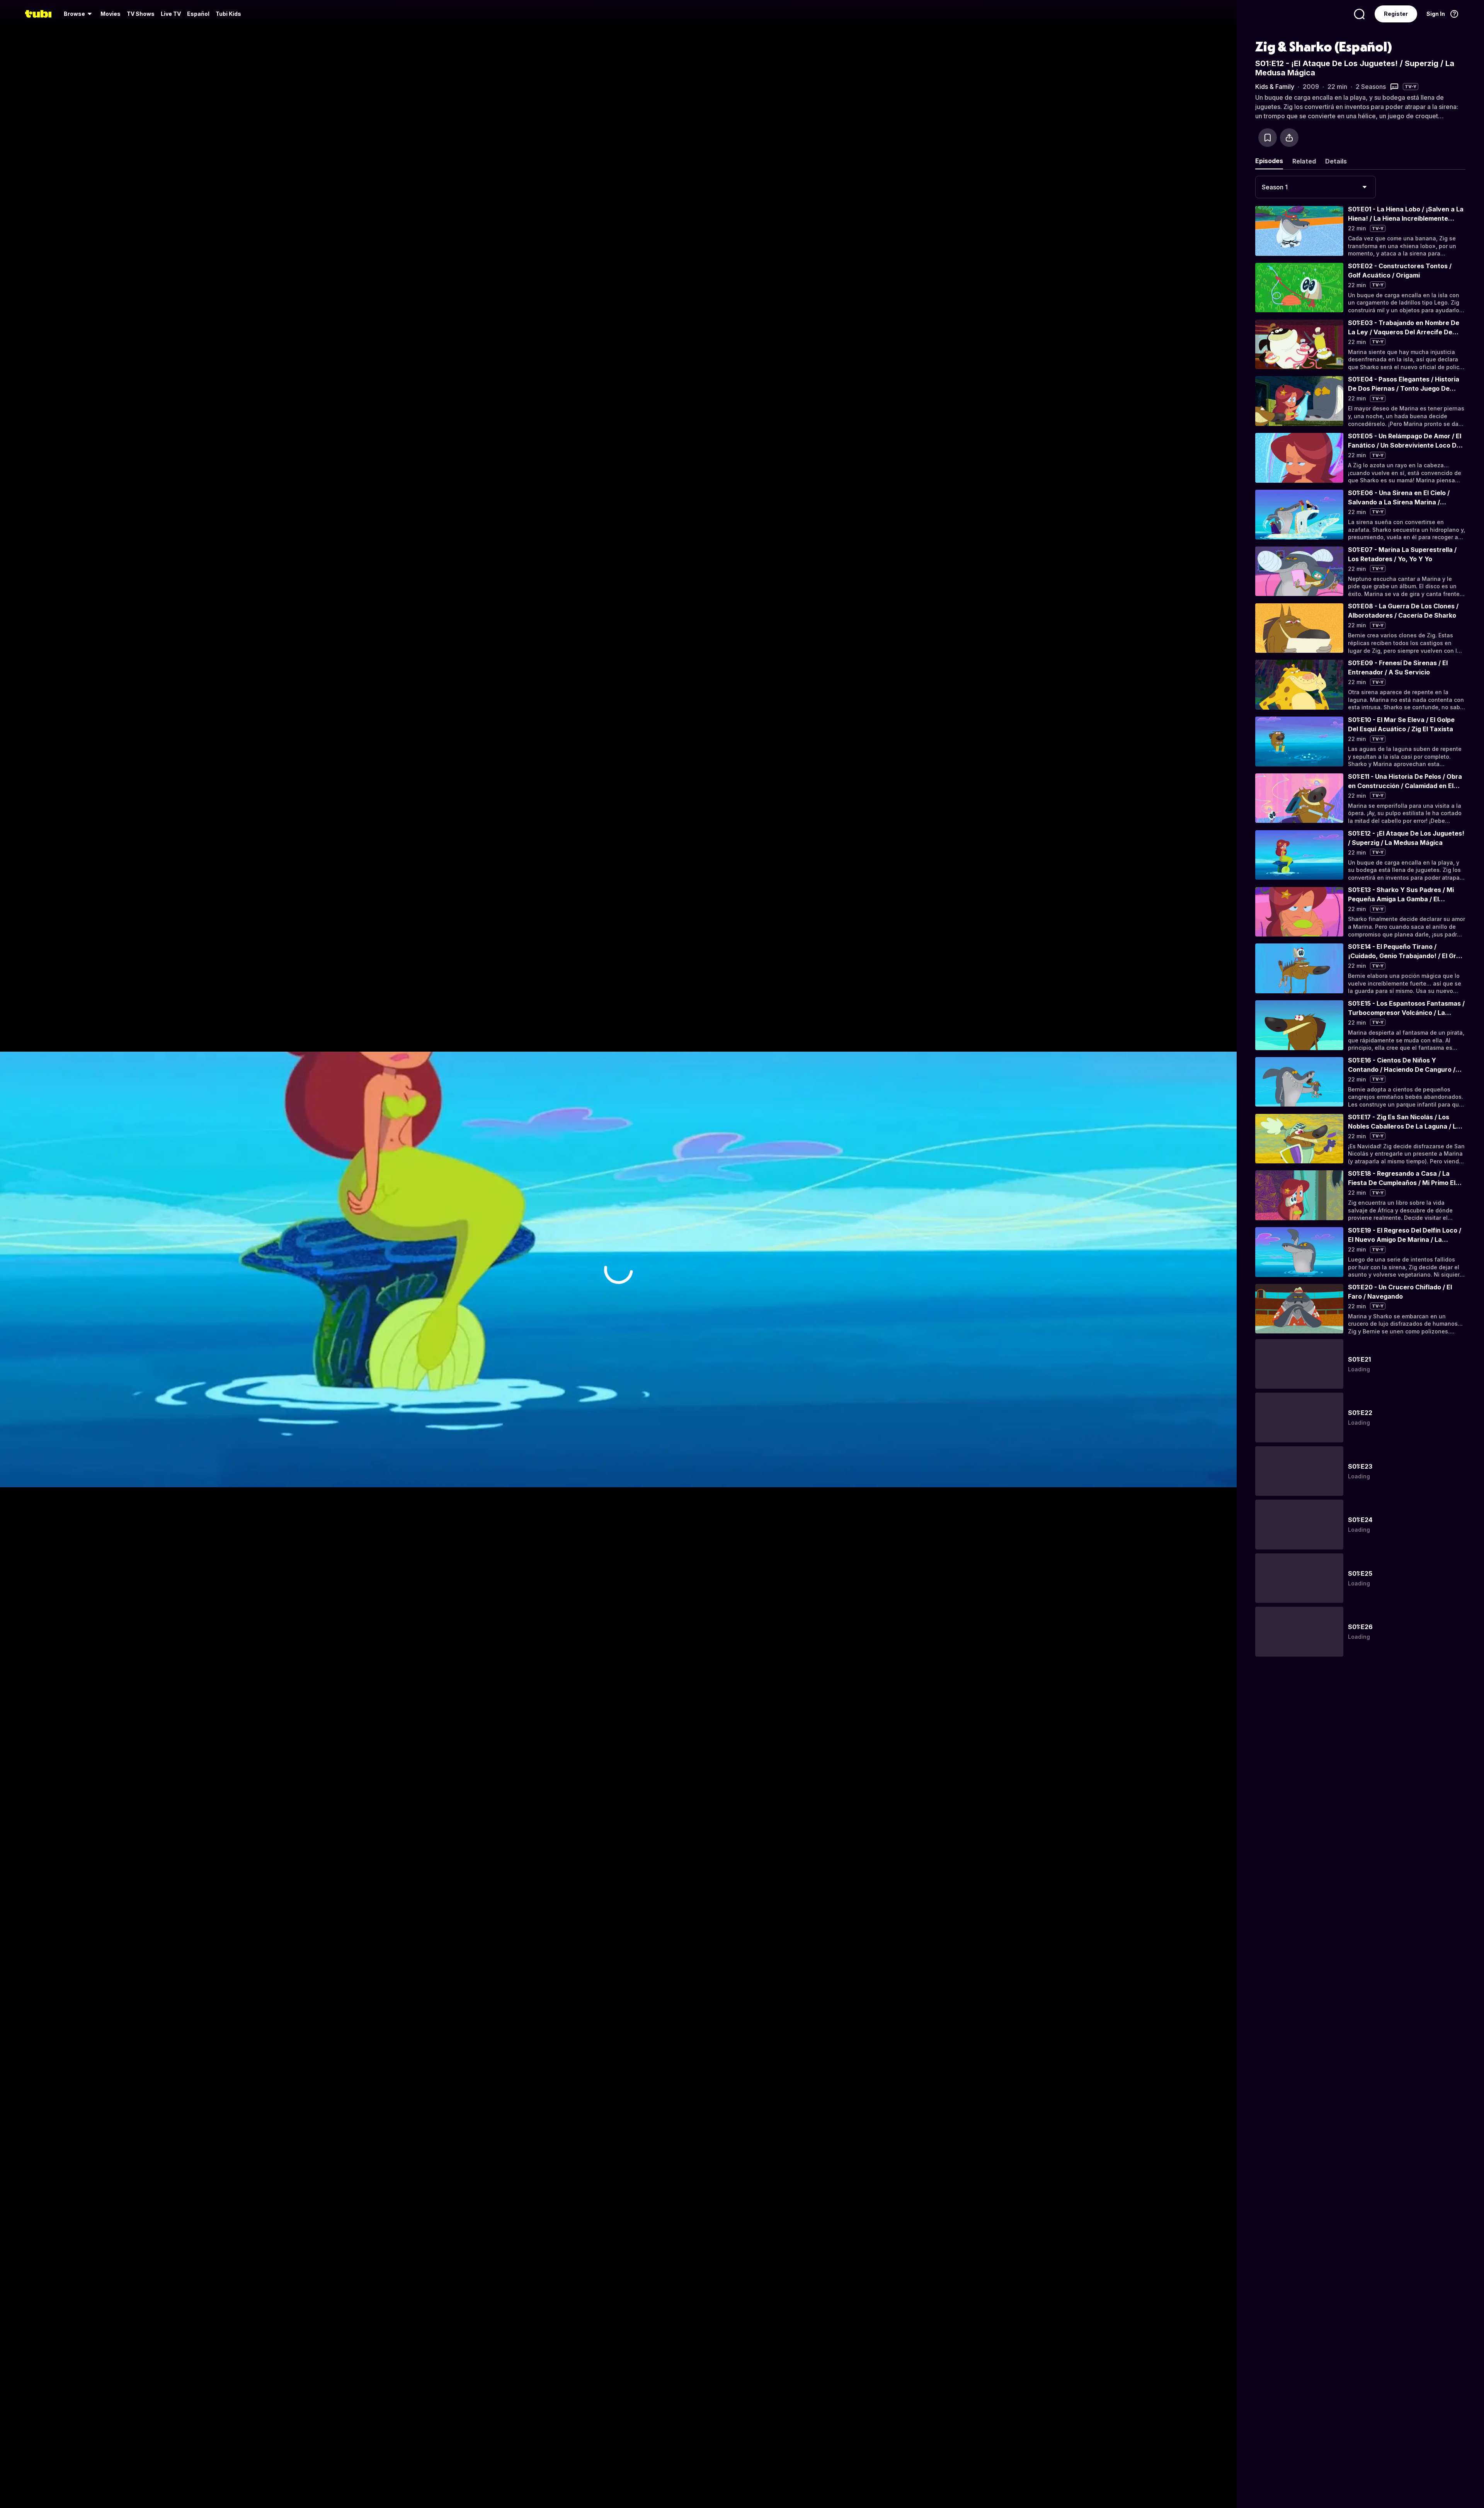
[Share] (1289, 138)
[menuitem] (79, 14)
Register (1396, 14)
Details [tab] (1336, 161)
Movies (111, 14)
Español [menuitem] (198, 14)
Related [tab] (1304, 161)
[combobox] (1316, 187)
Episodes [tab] (1269, 161)
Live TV (171, 14)
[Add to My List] (1268, 138)
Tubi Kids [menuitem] (228, 14)
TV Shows (141, 14)
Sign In (1436, 14)
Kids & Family (1275, 87)
